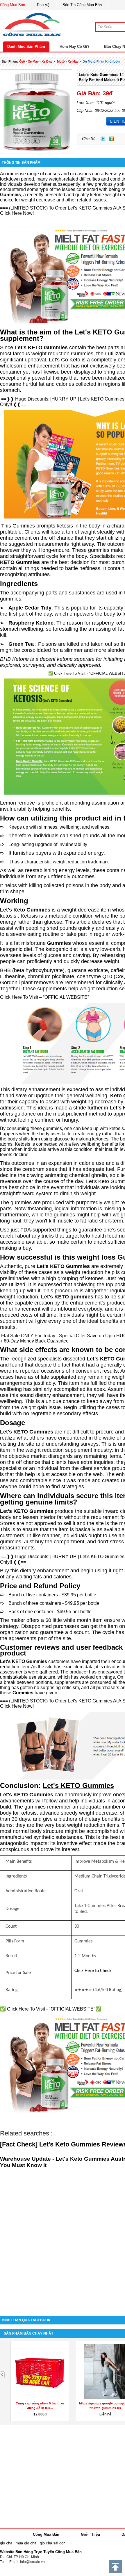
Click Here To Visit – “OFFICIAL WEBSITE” (44, 997)
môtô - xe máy (68, 61)
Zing (112, 139)
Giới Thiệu (90, 2534)
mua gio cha (26, 2543)
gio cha (6, 2543)
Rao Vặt (44, 5)
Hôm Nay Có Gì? (75, 47)
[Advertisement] (63, 2243)
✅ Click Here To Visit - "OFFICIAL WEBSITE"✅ (51, 2009)
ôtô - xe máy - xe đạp (36, 61)
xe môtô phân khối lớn (101, 61)
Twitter (103, 139)
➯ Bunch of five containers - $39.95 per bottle (48, 1595)
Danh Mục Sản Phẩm (26, 47)
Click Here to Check (93, 1971)
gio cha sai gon (53, 2543)
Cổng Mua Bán (12, 5)
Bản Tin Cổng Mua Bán (82, 5)
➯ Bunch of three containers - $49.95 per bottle (50, 1603)
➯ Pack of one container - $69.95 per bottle (46, 1612)
